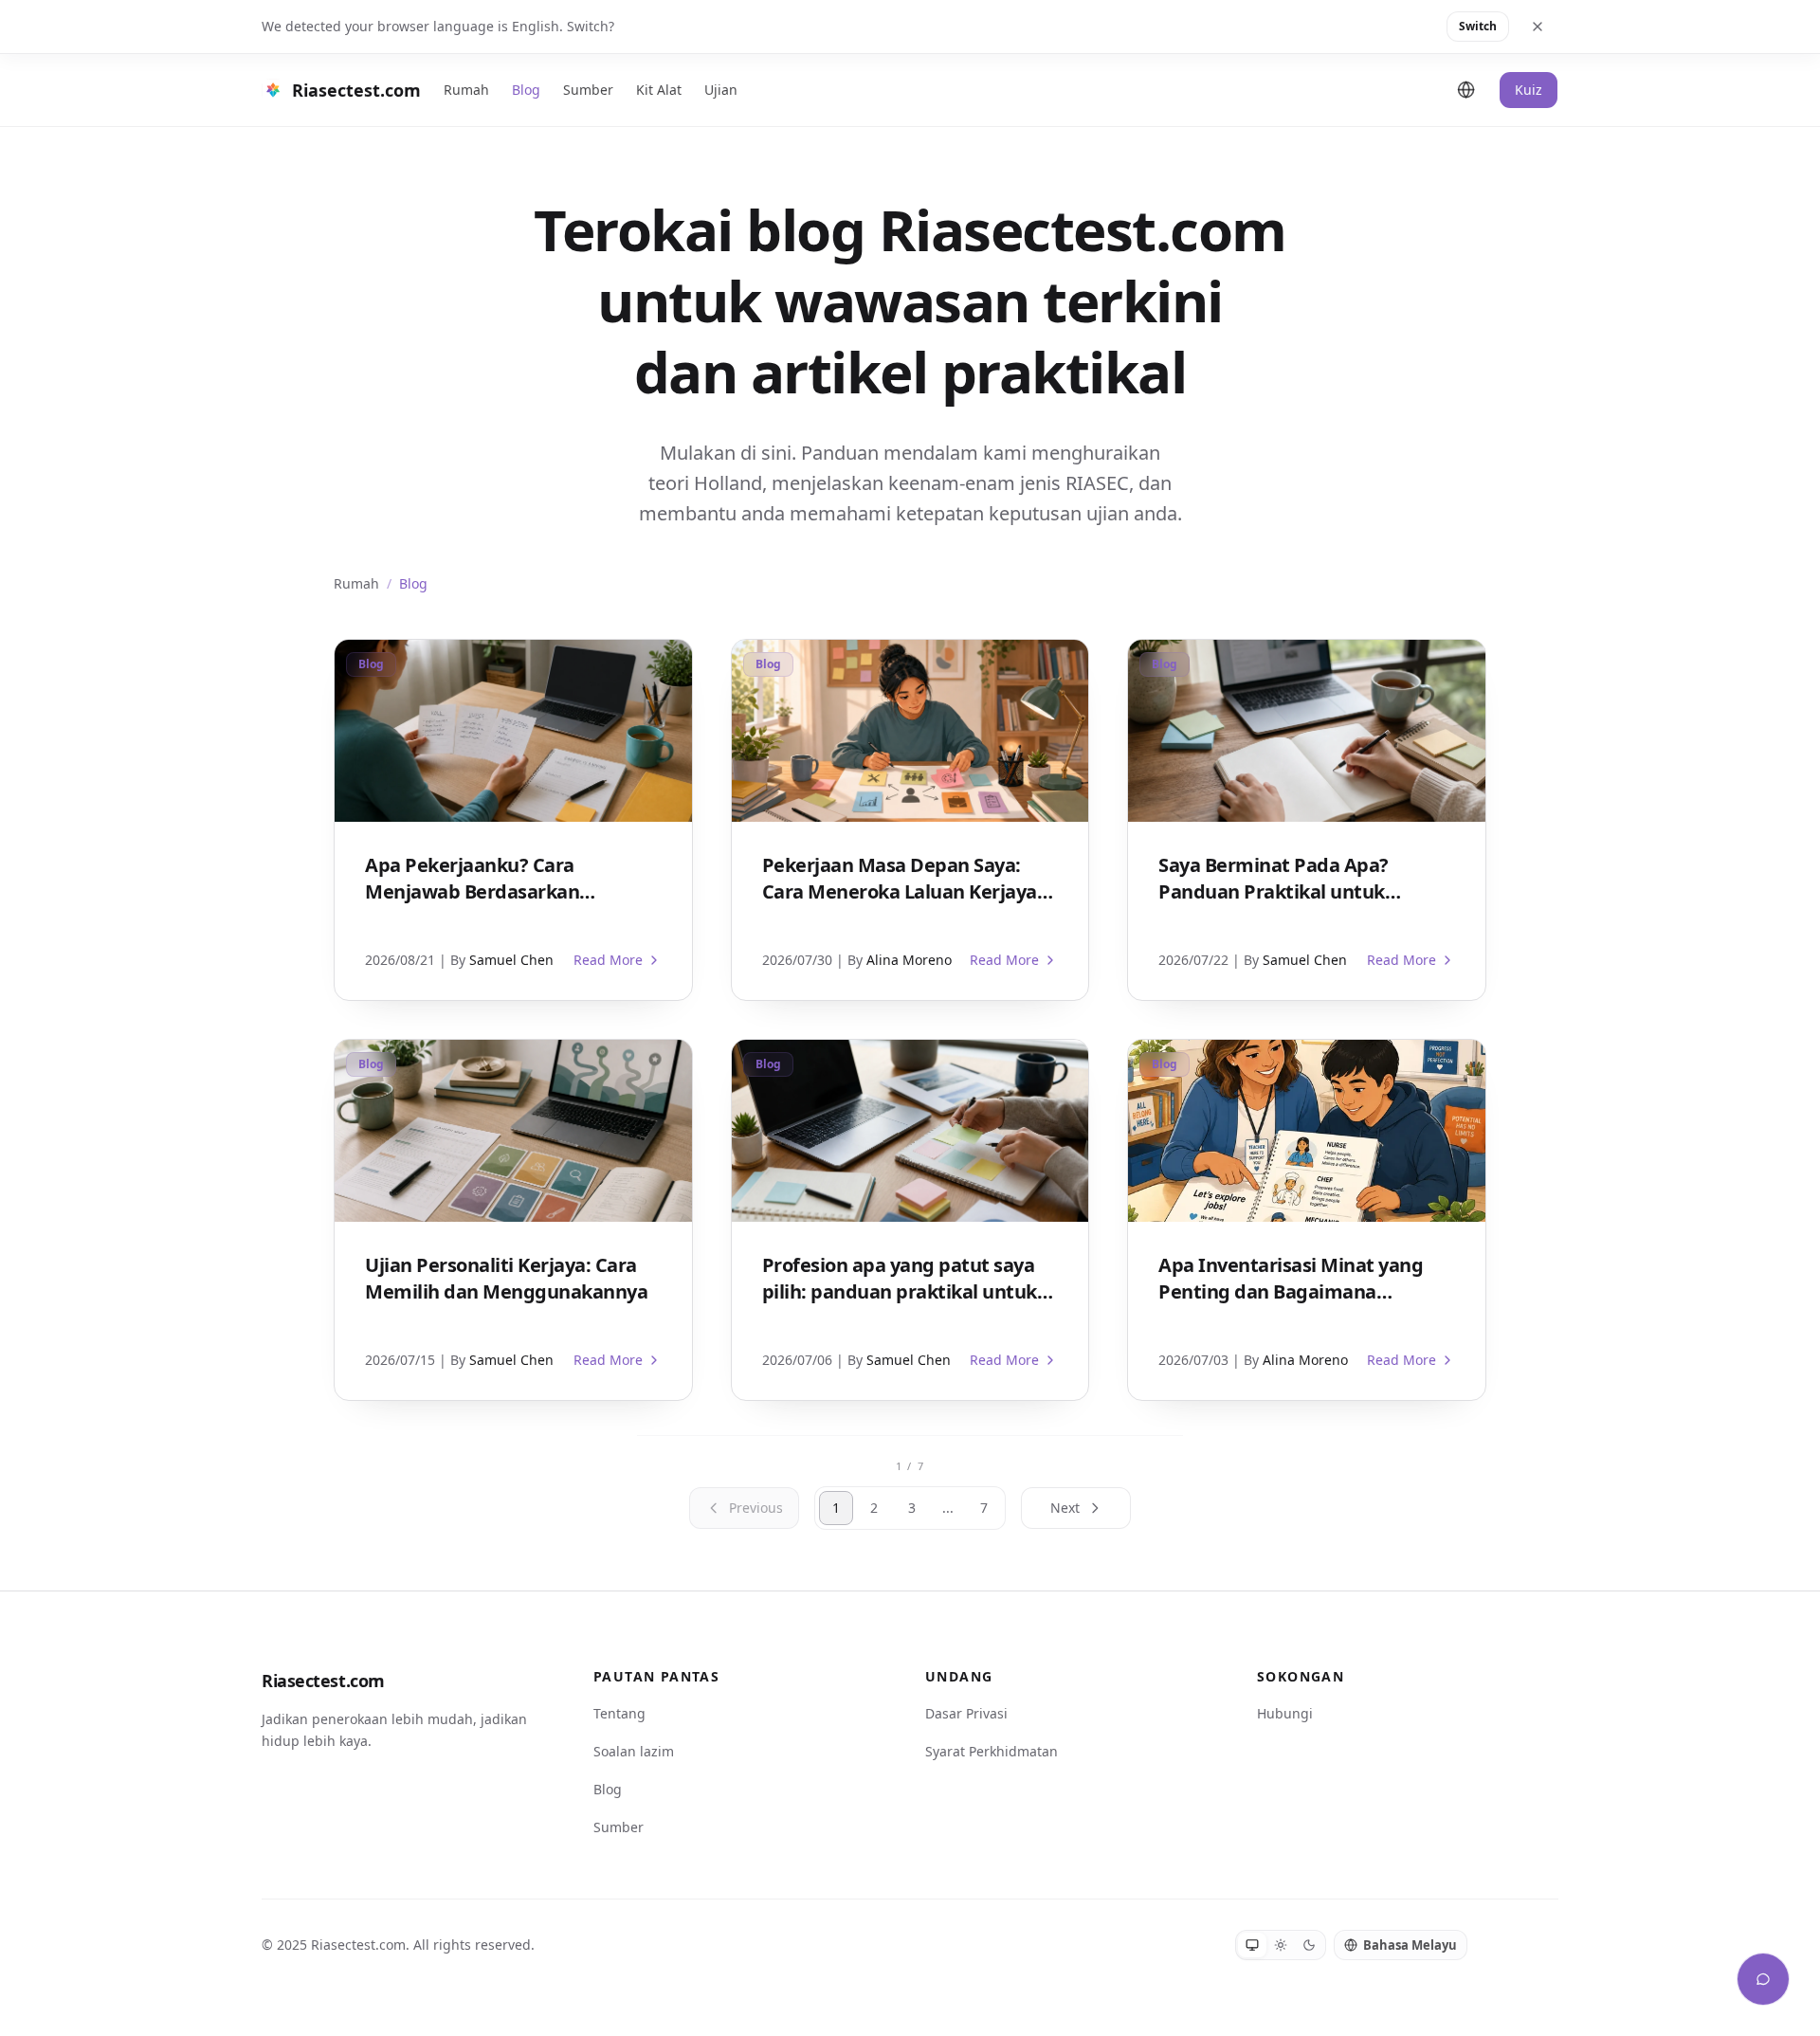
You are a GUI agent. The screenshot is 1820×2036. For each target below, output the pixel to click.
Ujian (721, 90)
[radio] (1252, 1945)
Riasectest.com (323, 1681)
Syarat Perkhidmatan (992, 1751)
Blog (526, 90)
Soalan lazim (634, 1751)
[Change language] (1466, 90)
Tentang (619, 1713)
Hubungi (1285, 1713)
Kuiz (1529, 90)
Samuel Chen (511, 960)
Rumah (466, 90)
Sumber (588, 90)
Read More (608, 960)
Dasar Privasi (966, 1713)
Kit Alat (659, 90)
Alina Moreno (909, 960)
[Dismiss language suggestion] (1538, 27)
